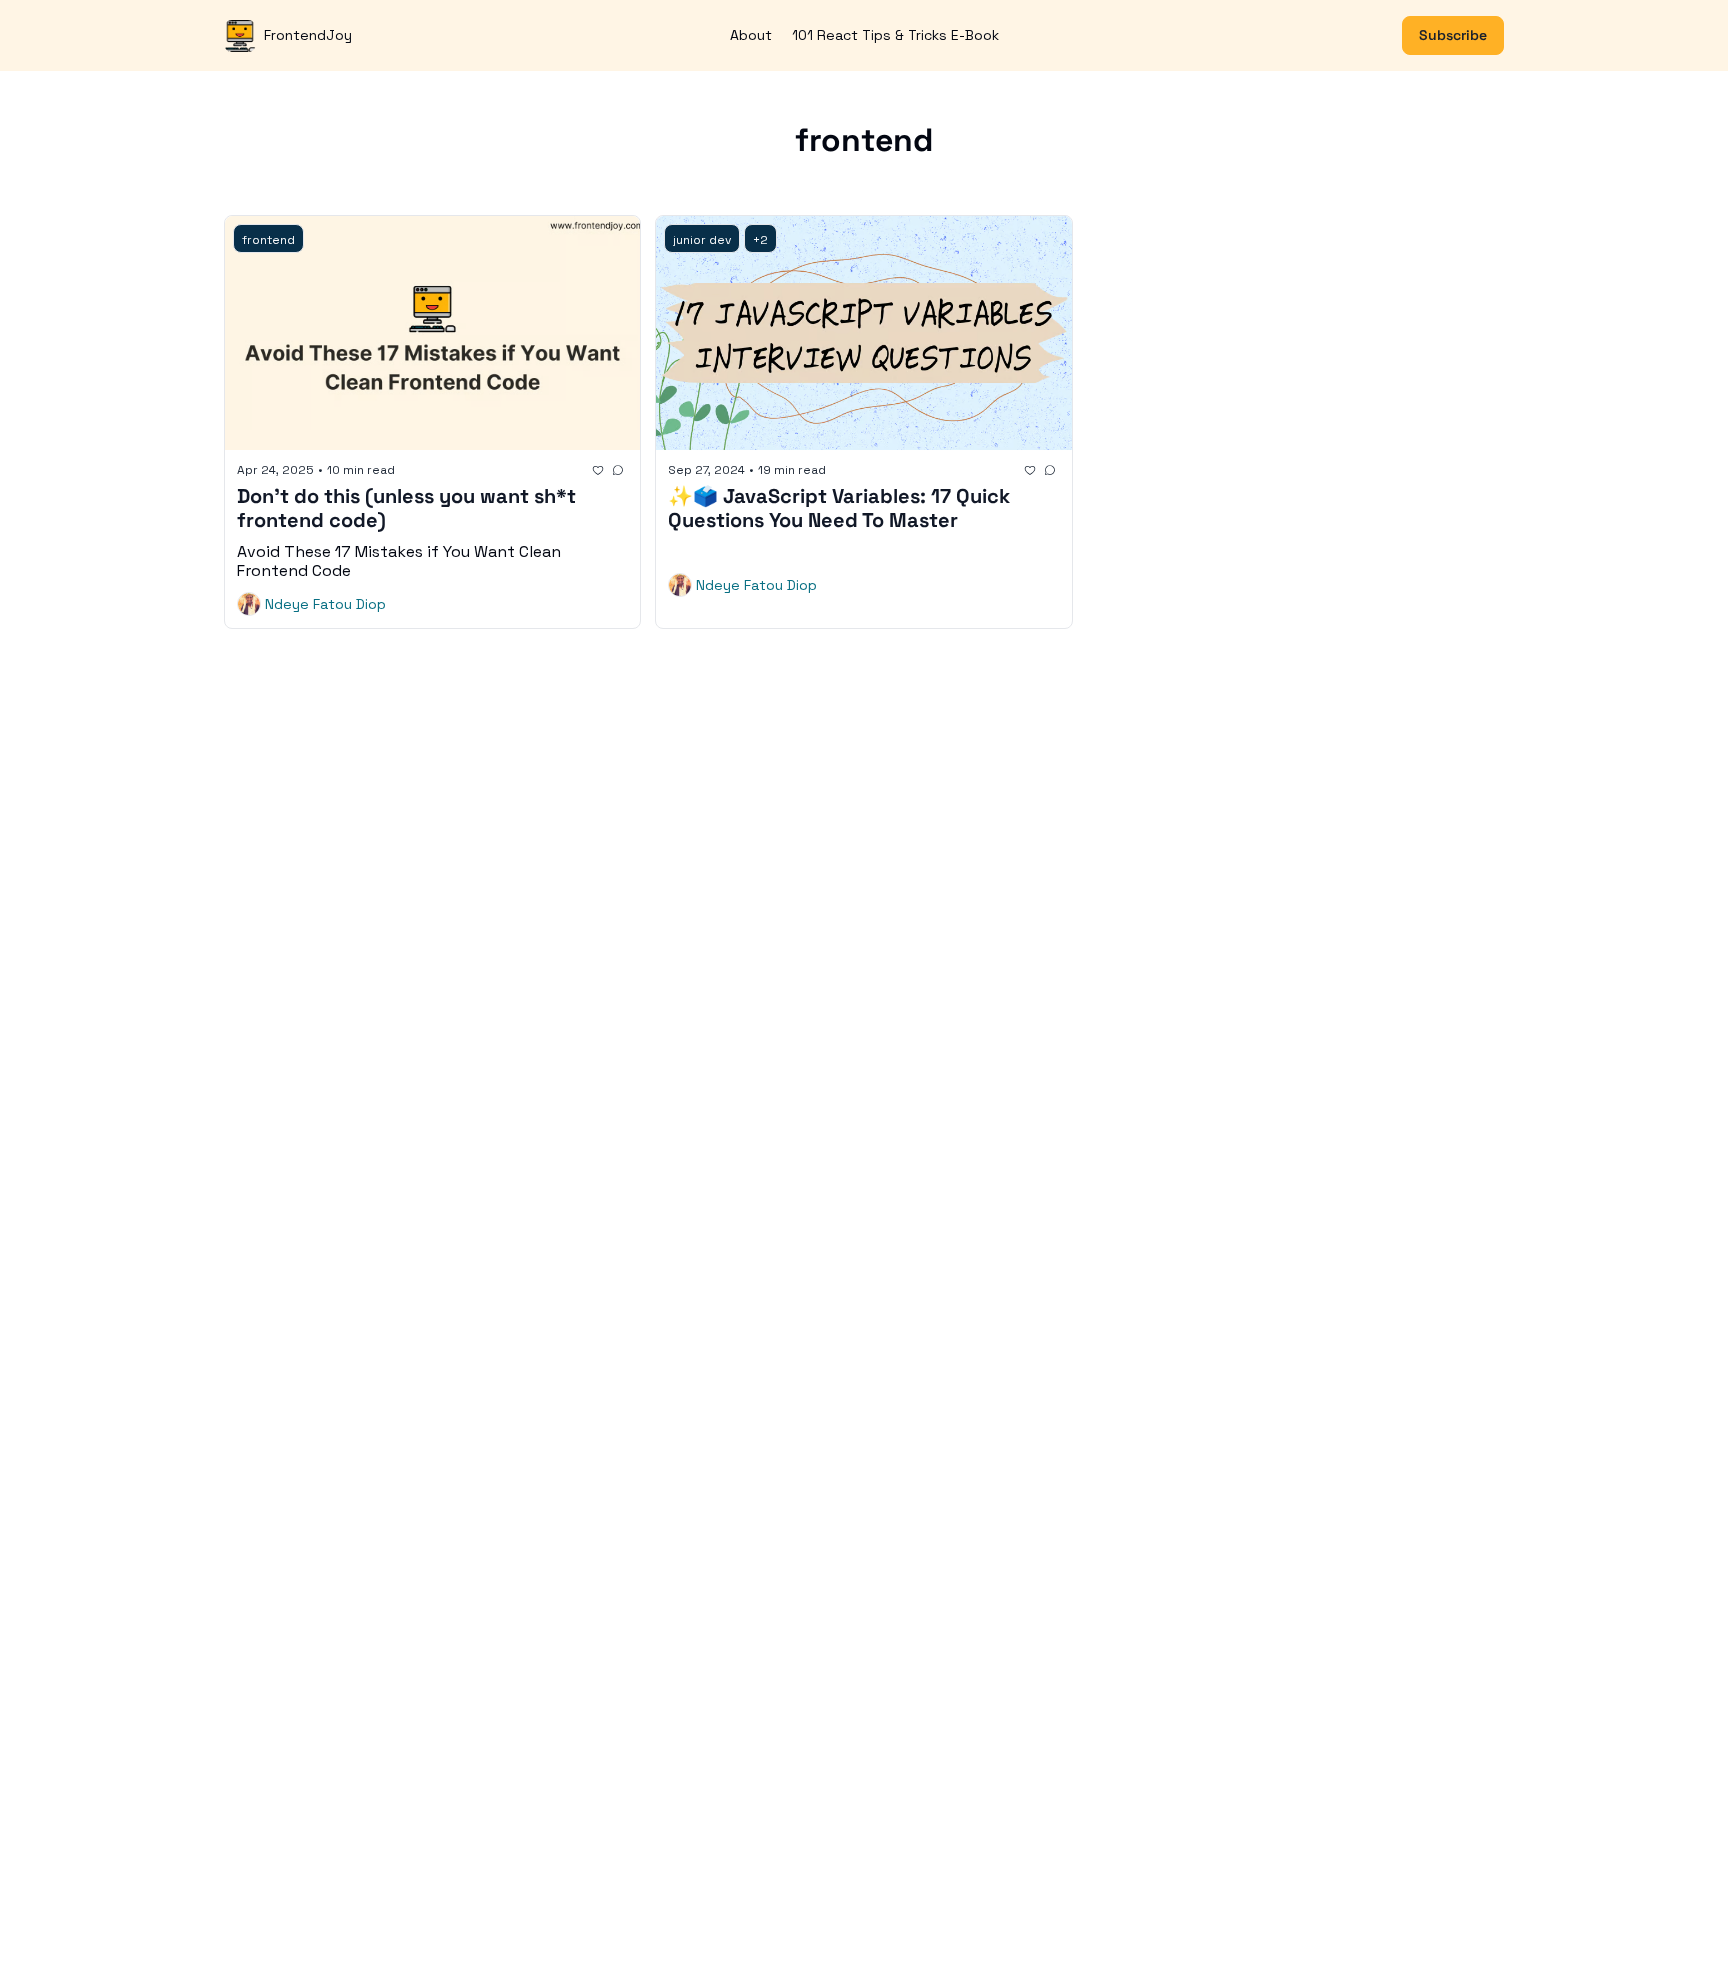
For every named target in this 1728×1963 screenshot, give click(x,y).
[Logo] (240, 36)
